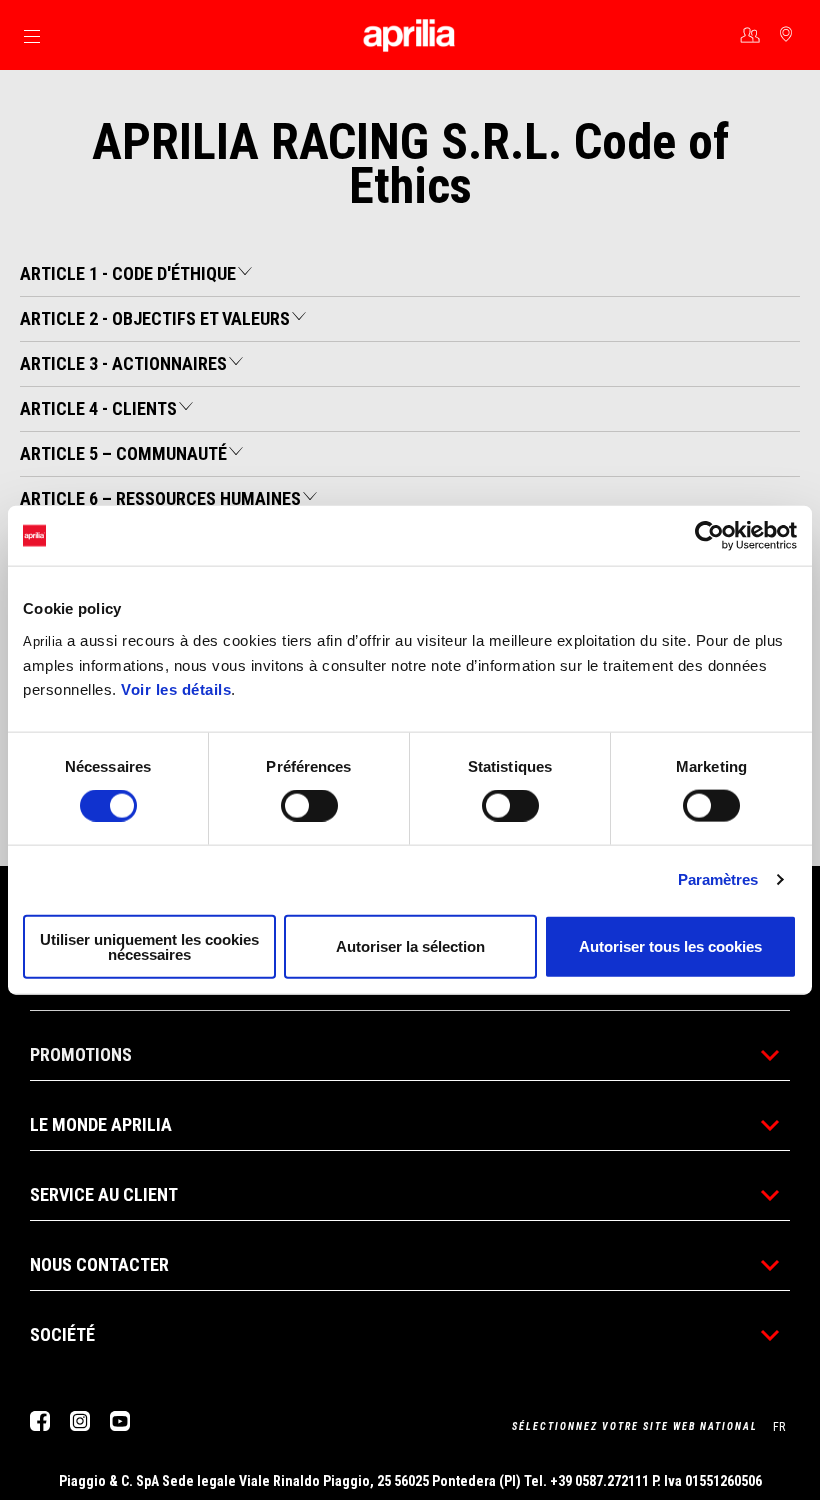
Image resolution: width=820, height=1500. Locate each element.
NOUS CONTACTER (99, 1264)
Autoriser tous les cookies (670, 946)
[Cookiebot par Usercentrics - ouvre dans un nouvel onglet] (709, 536)
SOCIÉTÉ (62, 1334)
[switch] (309, 806)
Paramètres (718, 879)
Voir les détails (176, 688)
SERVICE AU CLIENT (104, 1194)
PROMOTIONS (81, 1054)
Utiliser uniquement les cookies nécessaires (149, 946)
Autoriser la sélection (410, 946)
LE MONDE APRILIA (101, 1124)
